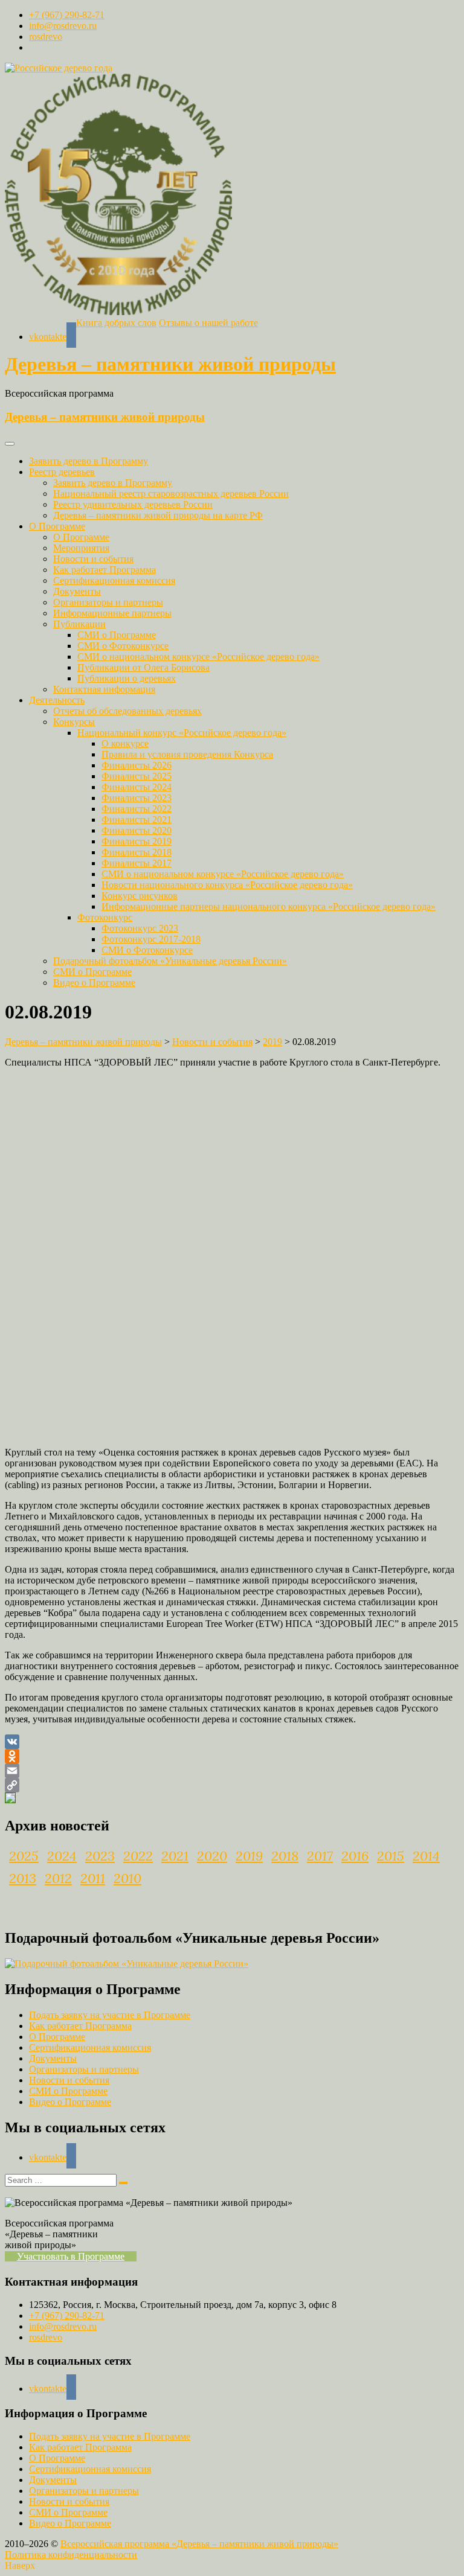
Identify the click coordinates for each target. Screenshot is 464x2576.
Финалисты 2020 (137, 830)
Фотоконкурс (105, 917)
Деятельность (57, 700)
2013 (23, 1878)
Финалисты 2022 (137, 809)
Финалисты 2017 (137, 863)
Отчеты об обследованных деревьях (127, 711)
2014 (426, 1856)
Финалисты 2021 (137, 820)
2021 (175, 1856)
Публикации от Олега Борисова (143, 667)
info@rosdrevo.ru (63, 26)
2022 (138, 1856)
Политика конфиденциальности (71, 2555)
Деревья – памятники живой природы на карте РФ (158, 515)
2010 (127, 1878)
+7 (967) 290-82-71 (67, 15)
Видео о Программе (94, 983)
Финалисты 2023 (137, 798)
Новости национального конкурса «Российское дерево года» (227, 885)
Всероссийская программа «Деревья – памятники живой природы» (199, 2544)
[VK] (232, 1742)
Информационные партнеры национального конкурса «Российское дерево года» (269, 906)
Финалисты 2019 (137, 841)
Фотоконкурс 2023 (140, 928)
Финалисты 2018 (137, 852)
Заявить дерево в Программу (89, 461)
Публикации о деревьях (127, 678)
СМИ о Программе (117, 635)
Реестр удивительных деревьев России (133, 504)
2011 (93, 1878)
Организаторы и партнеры (108, 602)
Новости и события (93, 559)
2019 (249, 1856)
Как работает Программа (105, 570)
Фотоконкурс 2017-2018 (151, 939)
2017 (320, 1856)
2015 (391, 1856)
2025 (24, 1856)
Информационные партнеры (112, 613)
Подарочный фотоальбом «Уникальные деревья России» (170, 961)
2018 (285, 1856)
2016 (355, 1856)
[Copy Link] (232, 1785)
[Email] (232, 1771)
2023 (100, 1856)
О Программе (57, 526)
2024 (62, 1856)
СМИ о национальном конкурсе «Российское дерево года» (198, 657)
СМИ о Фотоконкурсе (123, 646)
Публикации (79, 624)
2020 (212, 1856)
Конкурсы (74, 722)
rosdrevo (46, 37)
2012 (58, 1878)
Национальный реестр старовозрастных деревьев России (171, 494)
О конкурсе (125, 743)
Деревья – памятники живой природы (170, 364)
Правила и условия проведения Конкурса (187, 754)
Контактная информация (104, 689)
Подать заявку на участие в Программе (110, 2015)
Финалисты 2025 (137, 776)
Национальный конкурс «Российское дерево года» (182, 733)
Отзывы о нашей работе (208, 323)
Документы (77, 591)
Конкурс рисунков (140, 896)
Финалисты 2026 (137, 765)
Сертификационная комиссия (114, 580)
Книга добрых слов (116, 323)
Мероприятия (81, 548)
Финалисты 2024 (137, 787)
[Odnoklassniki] (232, 1756)
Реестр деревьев (62, 472)
